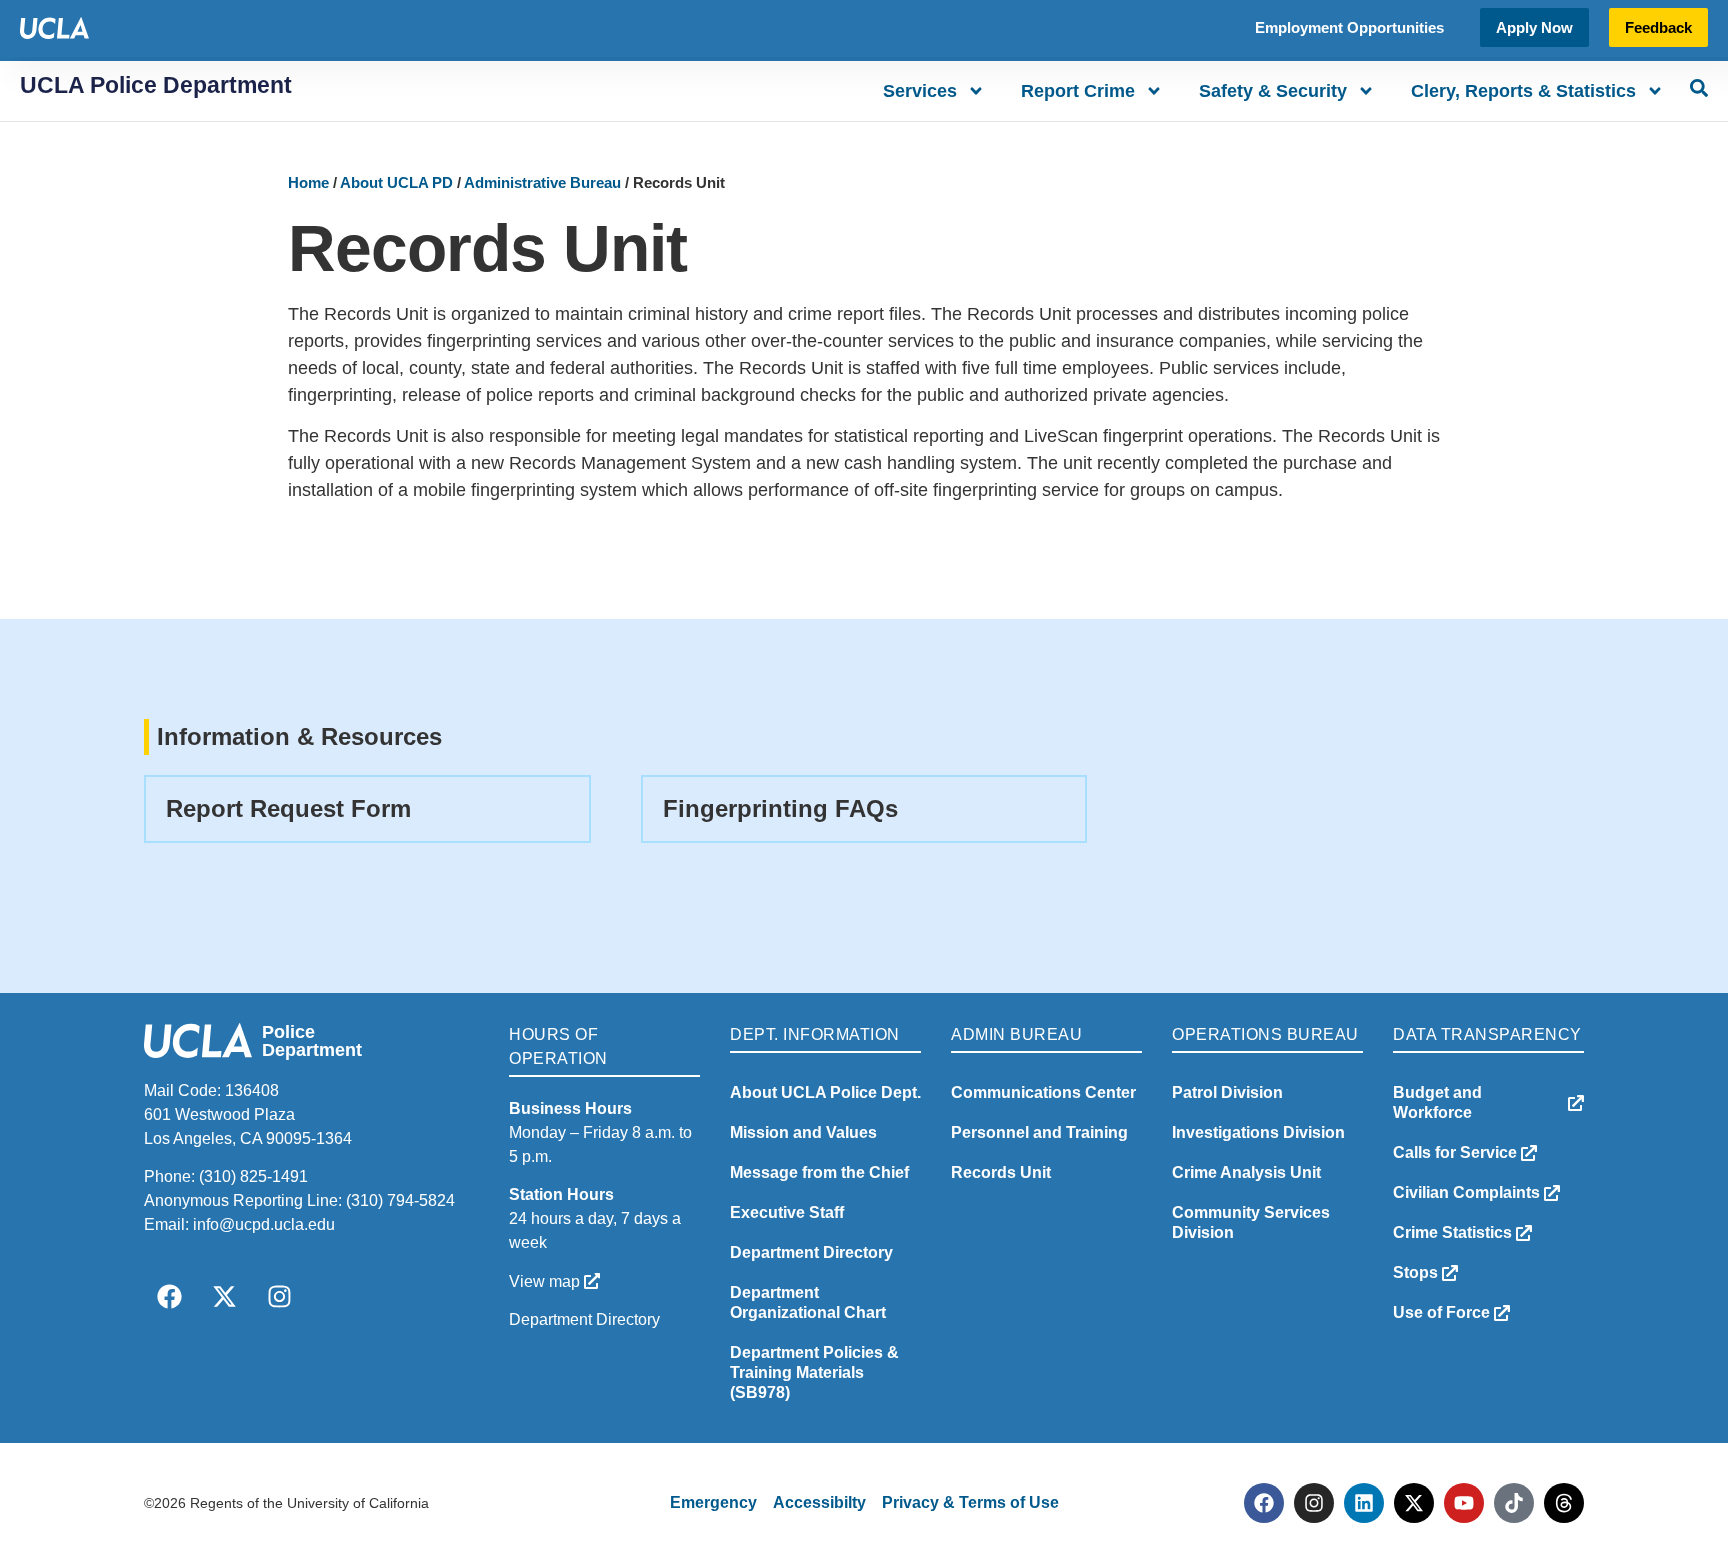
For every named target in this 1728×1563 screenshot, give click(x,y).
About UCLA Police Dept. (825, 1092)
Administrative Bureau (542, 182)
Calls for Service (1457, 1152)
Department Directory (584, 1319)
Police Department (312, 1041)
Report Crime (1078, 91)
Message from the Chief (819, 1172)
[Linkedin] (1364, 1503)
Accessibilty (819, 1502)
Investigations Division (1258, 1132)
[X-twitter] (224, 1297)
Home (308, 182)
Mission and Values (803, 1132)
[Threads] (1564, 1503)
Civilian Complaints (1468, 1192)
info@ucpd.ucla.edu (264, 1224)
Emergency (713, 1502)
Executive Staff (787, 1212)
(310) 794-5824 (400, 1200)
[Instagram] (279, 1297)
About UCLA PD (396, 182)
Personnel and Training (1039, 1132)
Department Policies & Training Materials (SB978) (814, 1372)
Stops (1417, 1272)
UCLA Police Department (156, 85)
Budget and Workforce (1437, 1102)
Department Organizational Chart (808, 1302)
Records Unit (1001, 1172)
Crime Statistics (1454, 1232)
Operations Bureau (1265, 1034)
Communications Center (1043, 1092)
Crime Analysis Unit (1246, 1172)
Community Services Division (1251, 1222)
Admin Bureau (1016, 1034)
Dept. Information (815, 1034)
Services (920, 91)
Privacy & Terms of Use (970, 1502)
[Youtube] (1464, 1503)
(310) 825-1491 (253, 1176)
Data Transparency (1487, 1034)
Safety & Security (1273, 91)
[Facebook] (169, 1297)
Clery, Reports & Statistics (1523, 91)
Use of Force (1443, 1312)
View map (546, 1281)
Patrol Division (1227, 1092)
